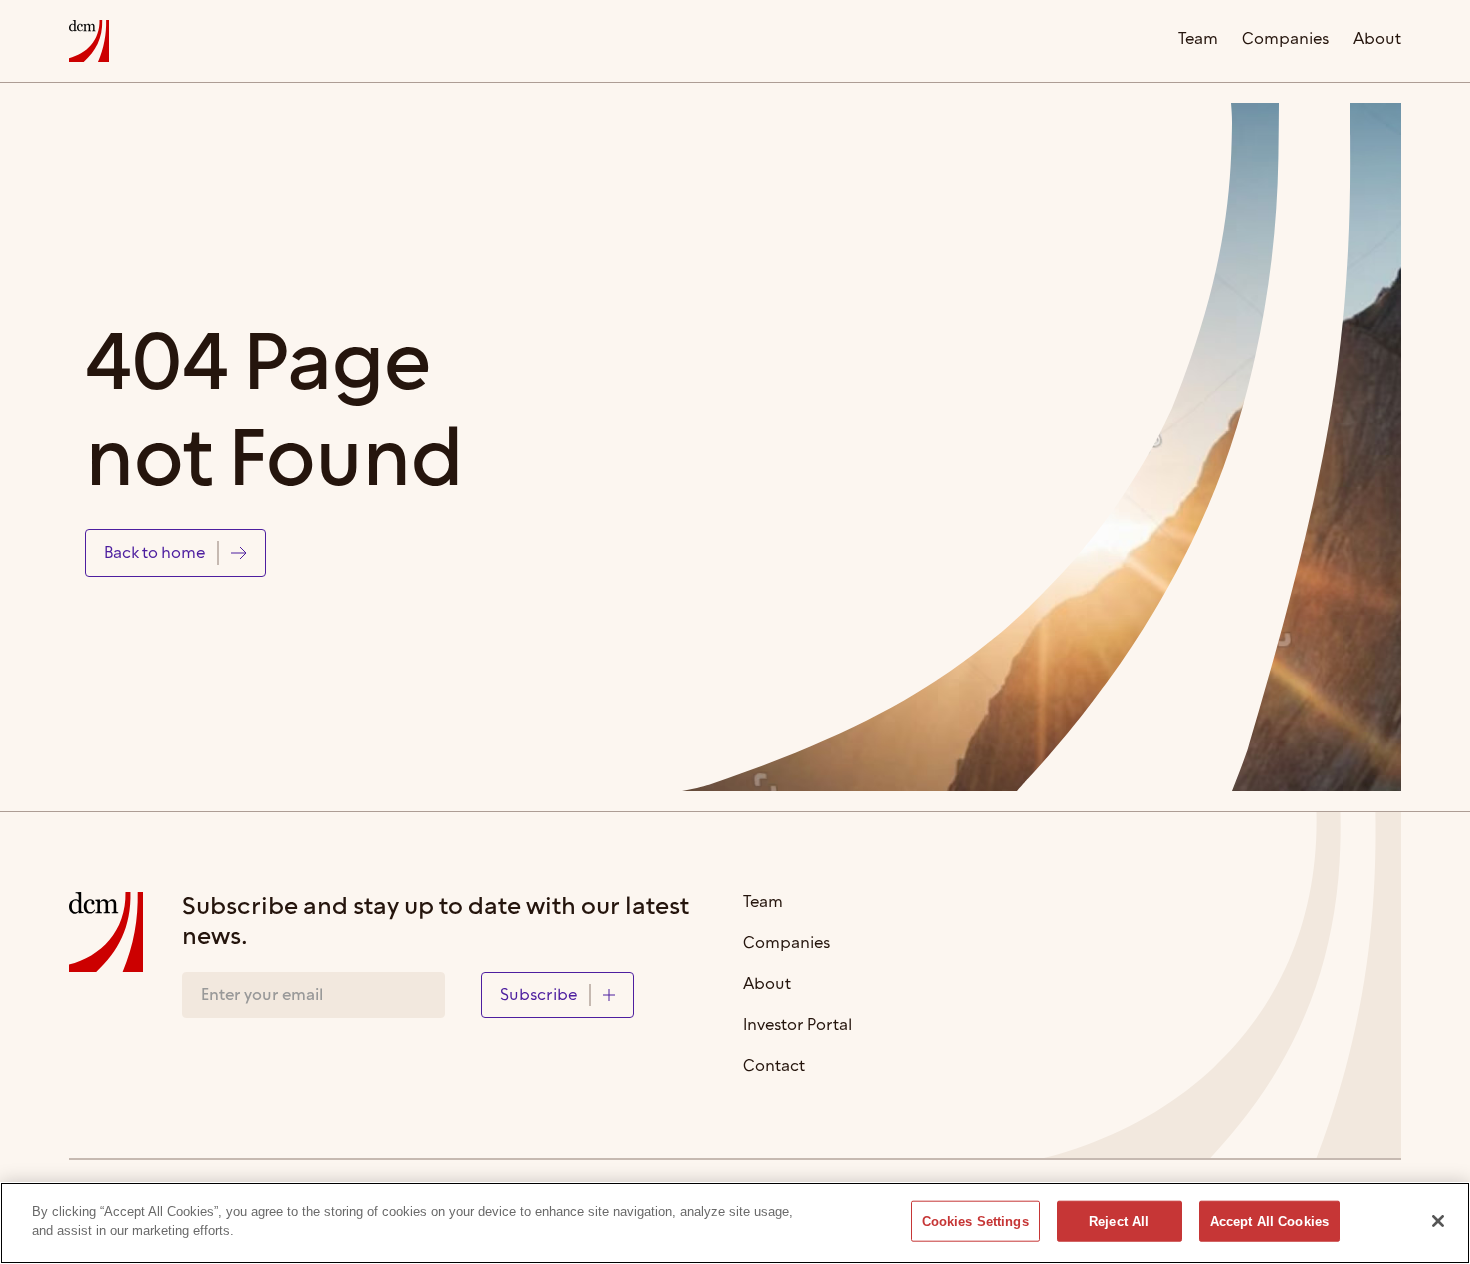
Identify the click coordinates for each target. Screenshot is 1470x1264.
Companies (1285, 40)
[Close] (1438, 1221)
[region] (735, 1223)
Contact (774, 1067)
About (1377, 40)
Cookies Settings (975, 1221)
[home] (89, 41)
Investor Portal (797, 1026)
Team (1198, 40)
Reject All (1119, 1221)
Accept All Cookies (1269, 1221)
